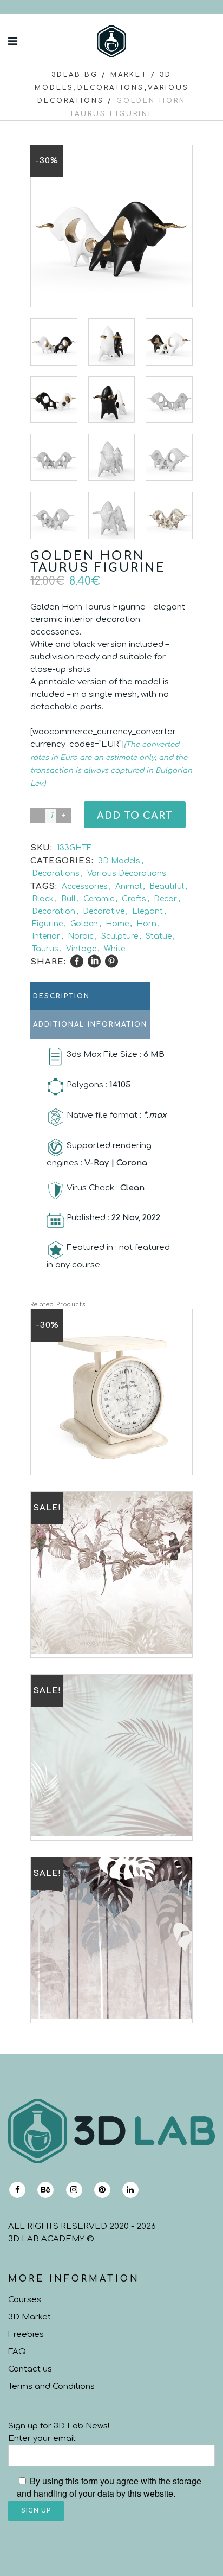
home (117, 924)
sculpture (120, 936)
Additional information (90, 1024)
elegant (147, 911)
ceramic (99, 899)
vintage (81, 949)
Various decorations (127, 873)
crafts (134, 899)
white (114, 949)
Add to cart (135, 816)
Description (61, 996)
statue (159, 936)
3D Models (119, 861)
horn (146, 924)
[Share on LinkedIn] (94, 962)
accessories (85, 886)
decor (165, 899)
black (43, 899)
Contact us (30, 2369)
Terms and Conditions (51, 2386)
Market (129, 75)
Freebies (26, 2334)
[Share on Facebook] (77, 962)
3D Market (29, 2317)
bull (68, 899)
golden (84, 924)
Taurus (45, 949)
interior (46, 936)
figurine (47, 924)
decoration (54, 911)
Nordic (81, 936)
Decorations (111, 88)
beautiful (167, 886)
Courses (25, 2300)
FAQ (17, 2352)
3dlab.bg (75, 75)
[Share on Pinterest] (111, 962)
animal (129, 886)
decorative (104, 911)
